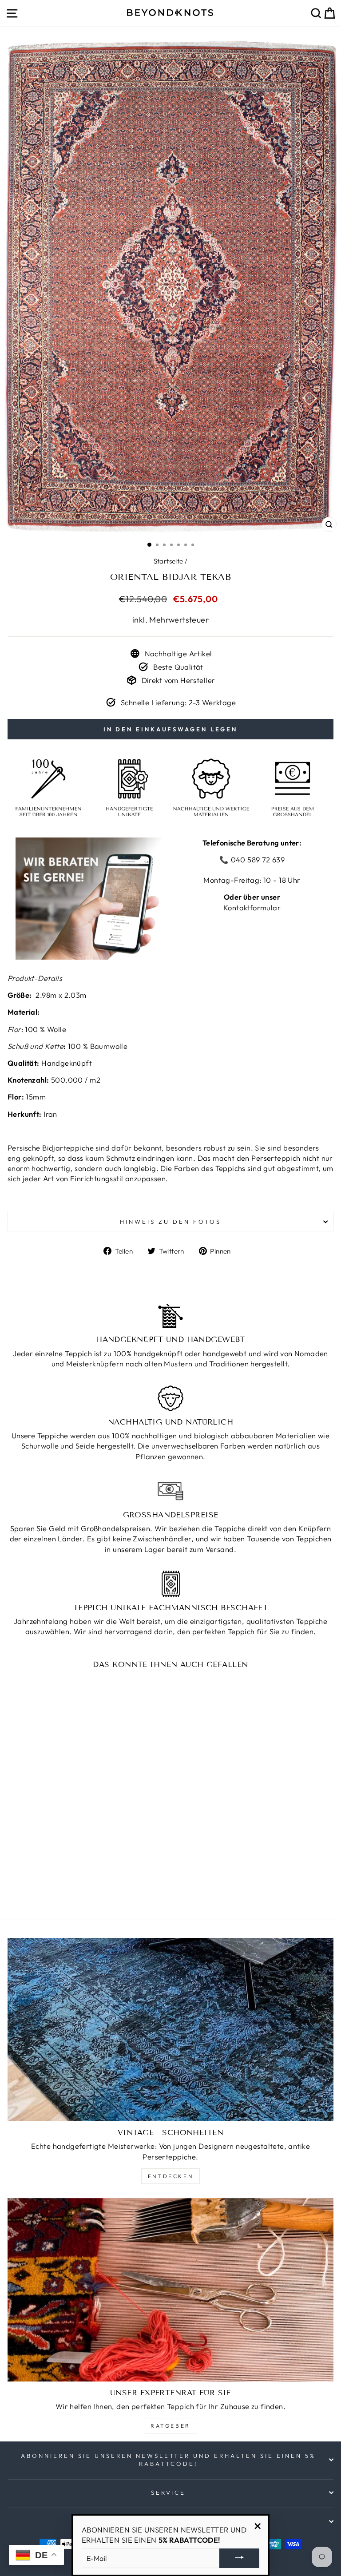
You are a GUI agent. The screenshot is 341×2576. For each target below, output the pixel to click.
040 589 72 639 (257, 859)
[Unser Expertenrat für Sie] (170, 2290)
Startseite (169, 561)
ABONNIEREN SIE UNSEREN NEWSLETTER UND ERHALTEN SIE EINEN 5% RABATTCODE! (168, 2460)
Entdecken (170, 2176)
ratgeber (170, 2426)
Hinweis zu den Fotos (170, 1222)
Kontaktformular (252, 907)
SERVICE (169, 2493)
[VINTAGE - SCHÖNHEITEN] (170, 2030)
